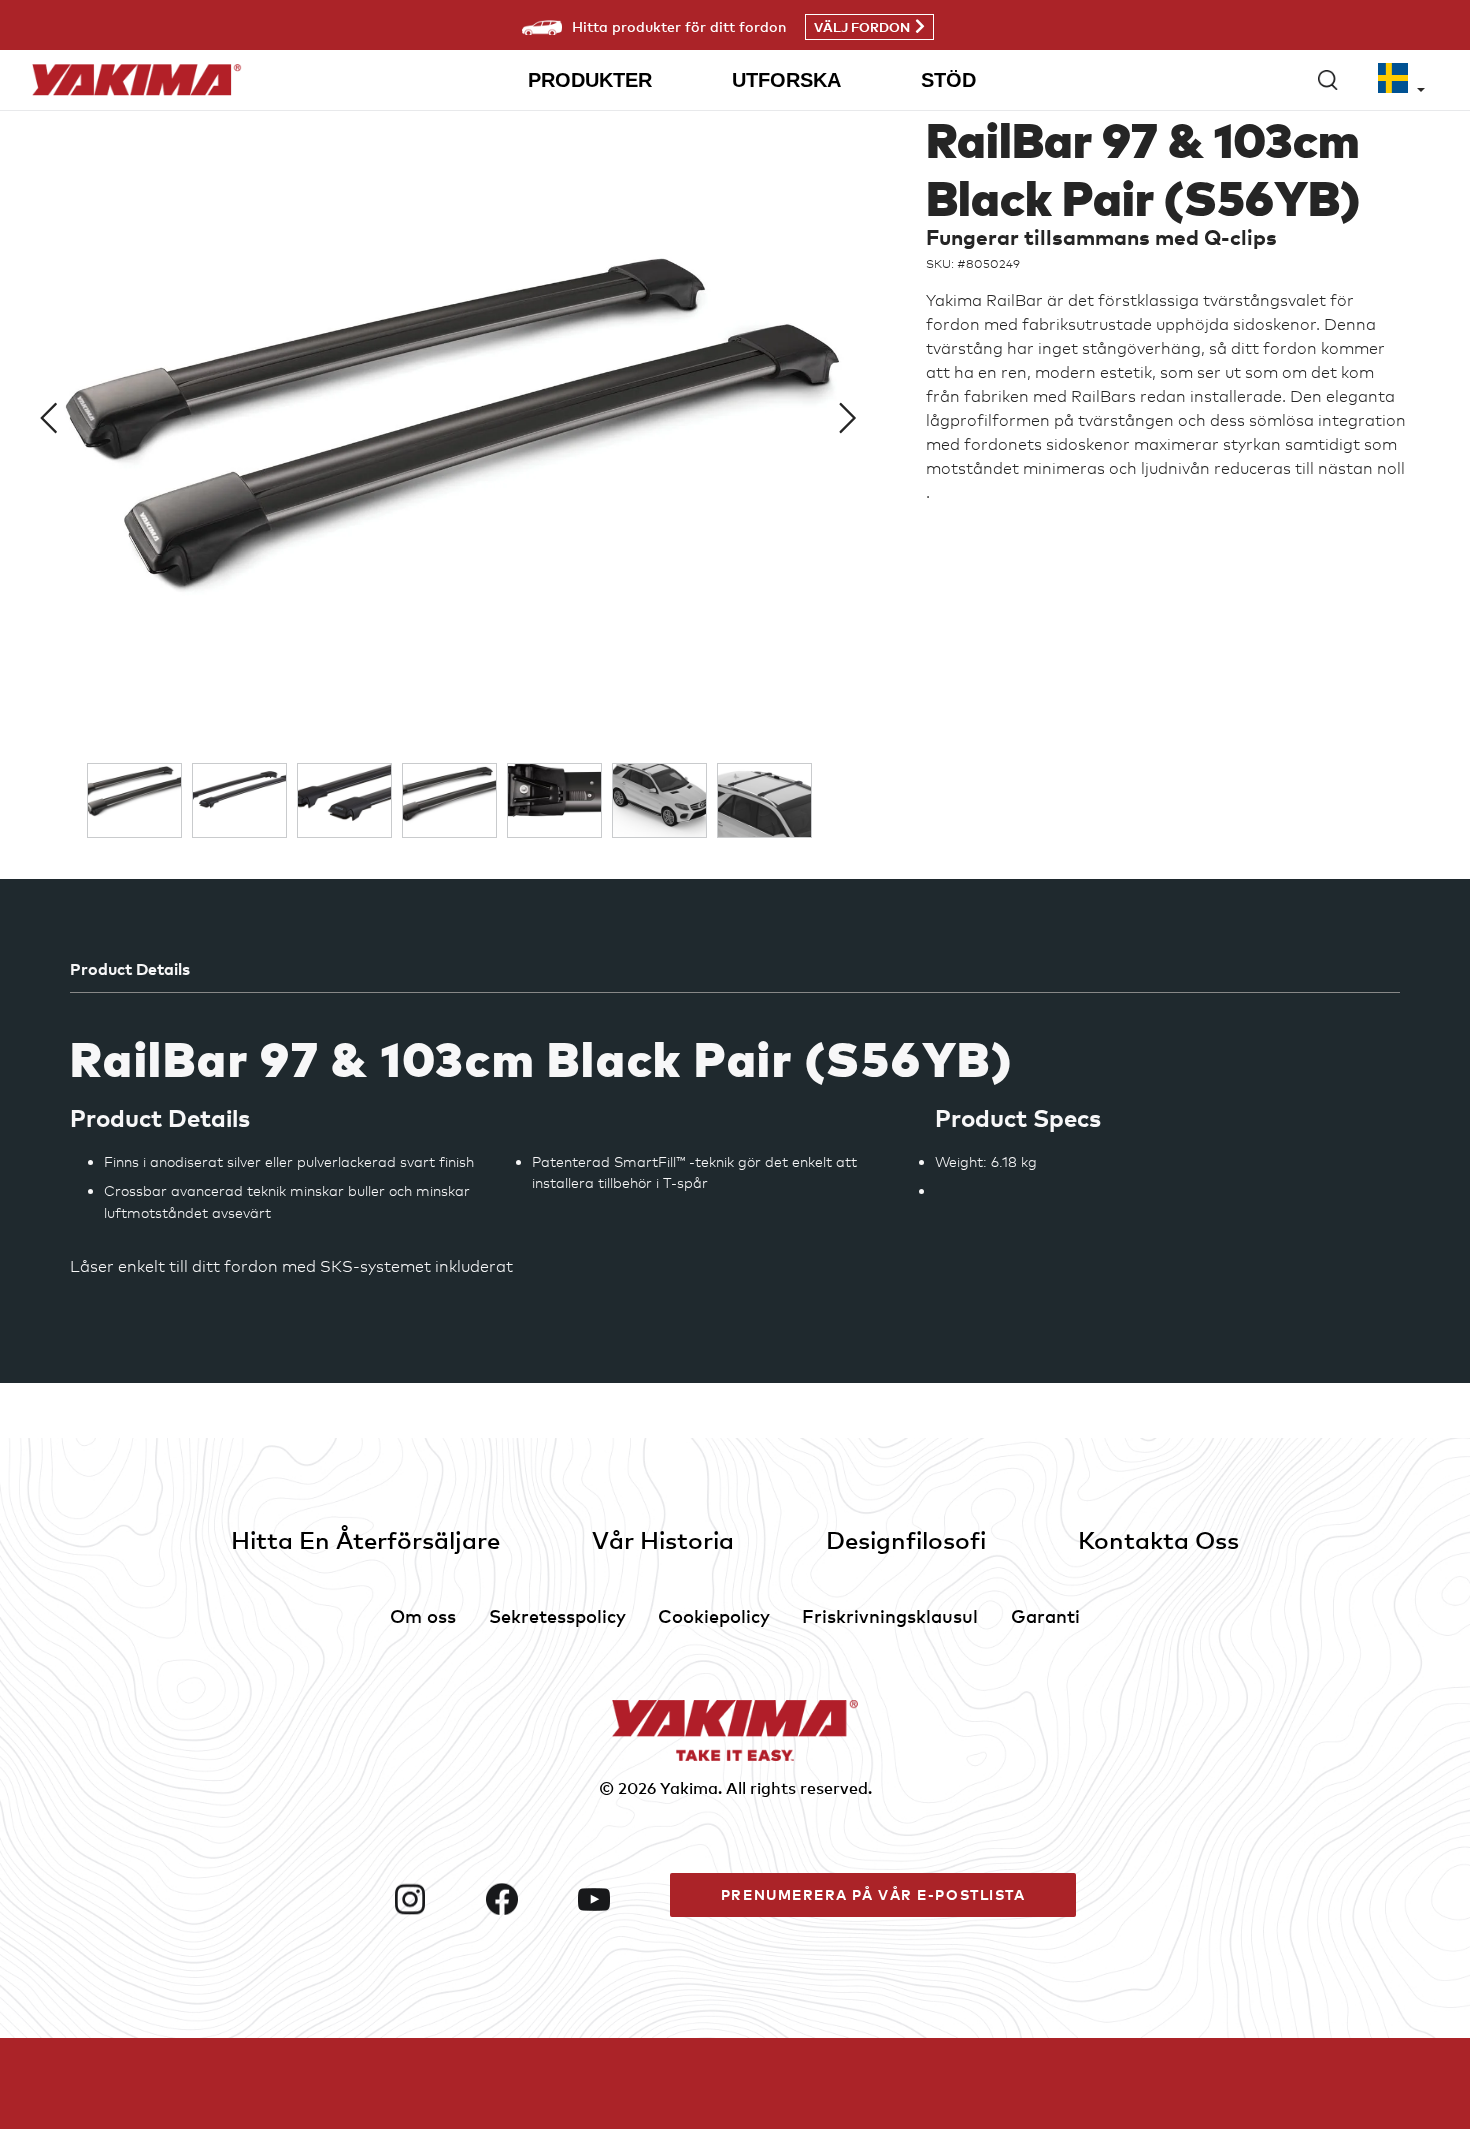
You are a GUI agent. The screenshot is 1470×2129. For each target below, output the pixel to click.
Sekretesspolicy (557, 1615)
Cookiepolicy (714, 1615)
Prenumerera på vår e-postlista (873, 1894)
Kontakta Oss (1158, 1539)
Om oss (423, 1615)
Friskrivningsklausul (890, 1615)
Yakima (689, 1788)
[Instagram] (432, 1899)
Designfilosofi (906, 1539)
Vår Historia (663, 1539)
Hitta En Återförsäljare (365, 1539)
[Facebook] (524, 1899)
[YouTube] (616, 1899)
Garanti (1045, 1615)
